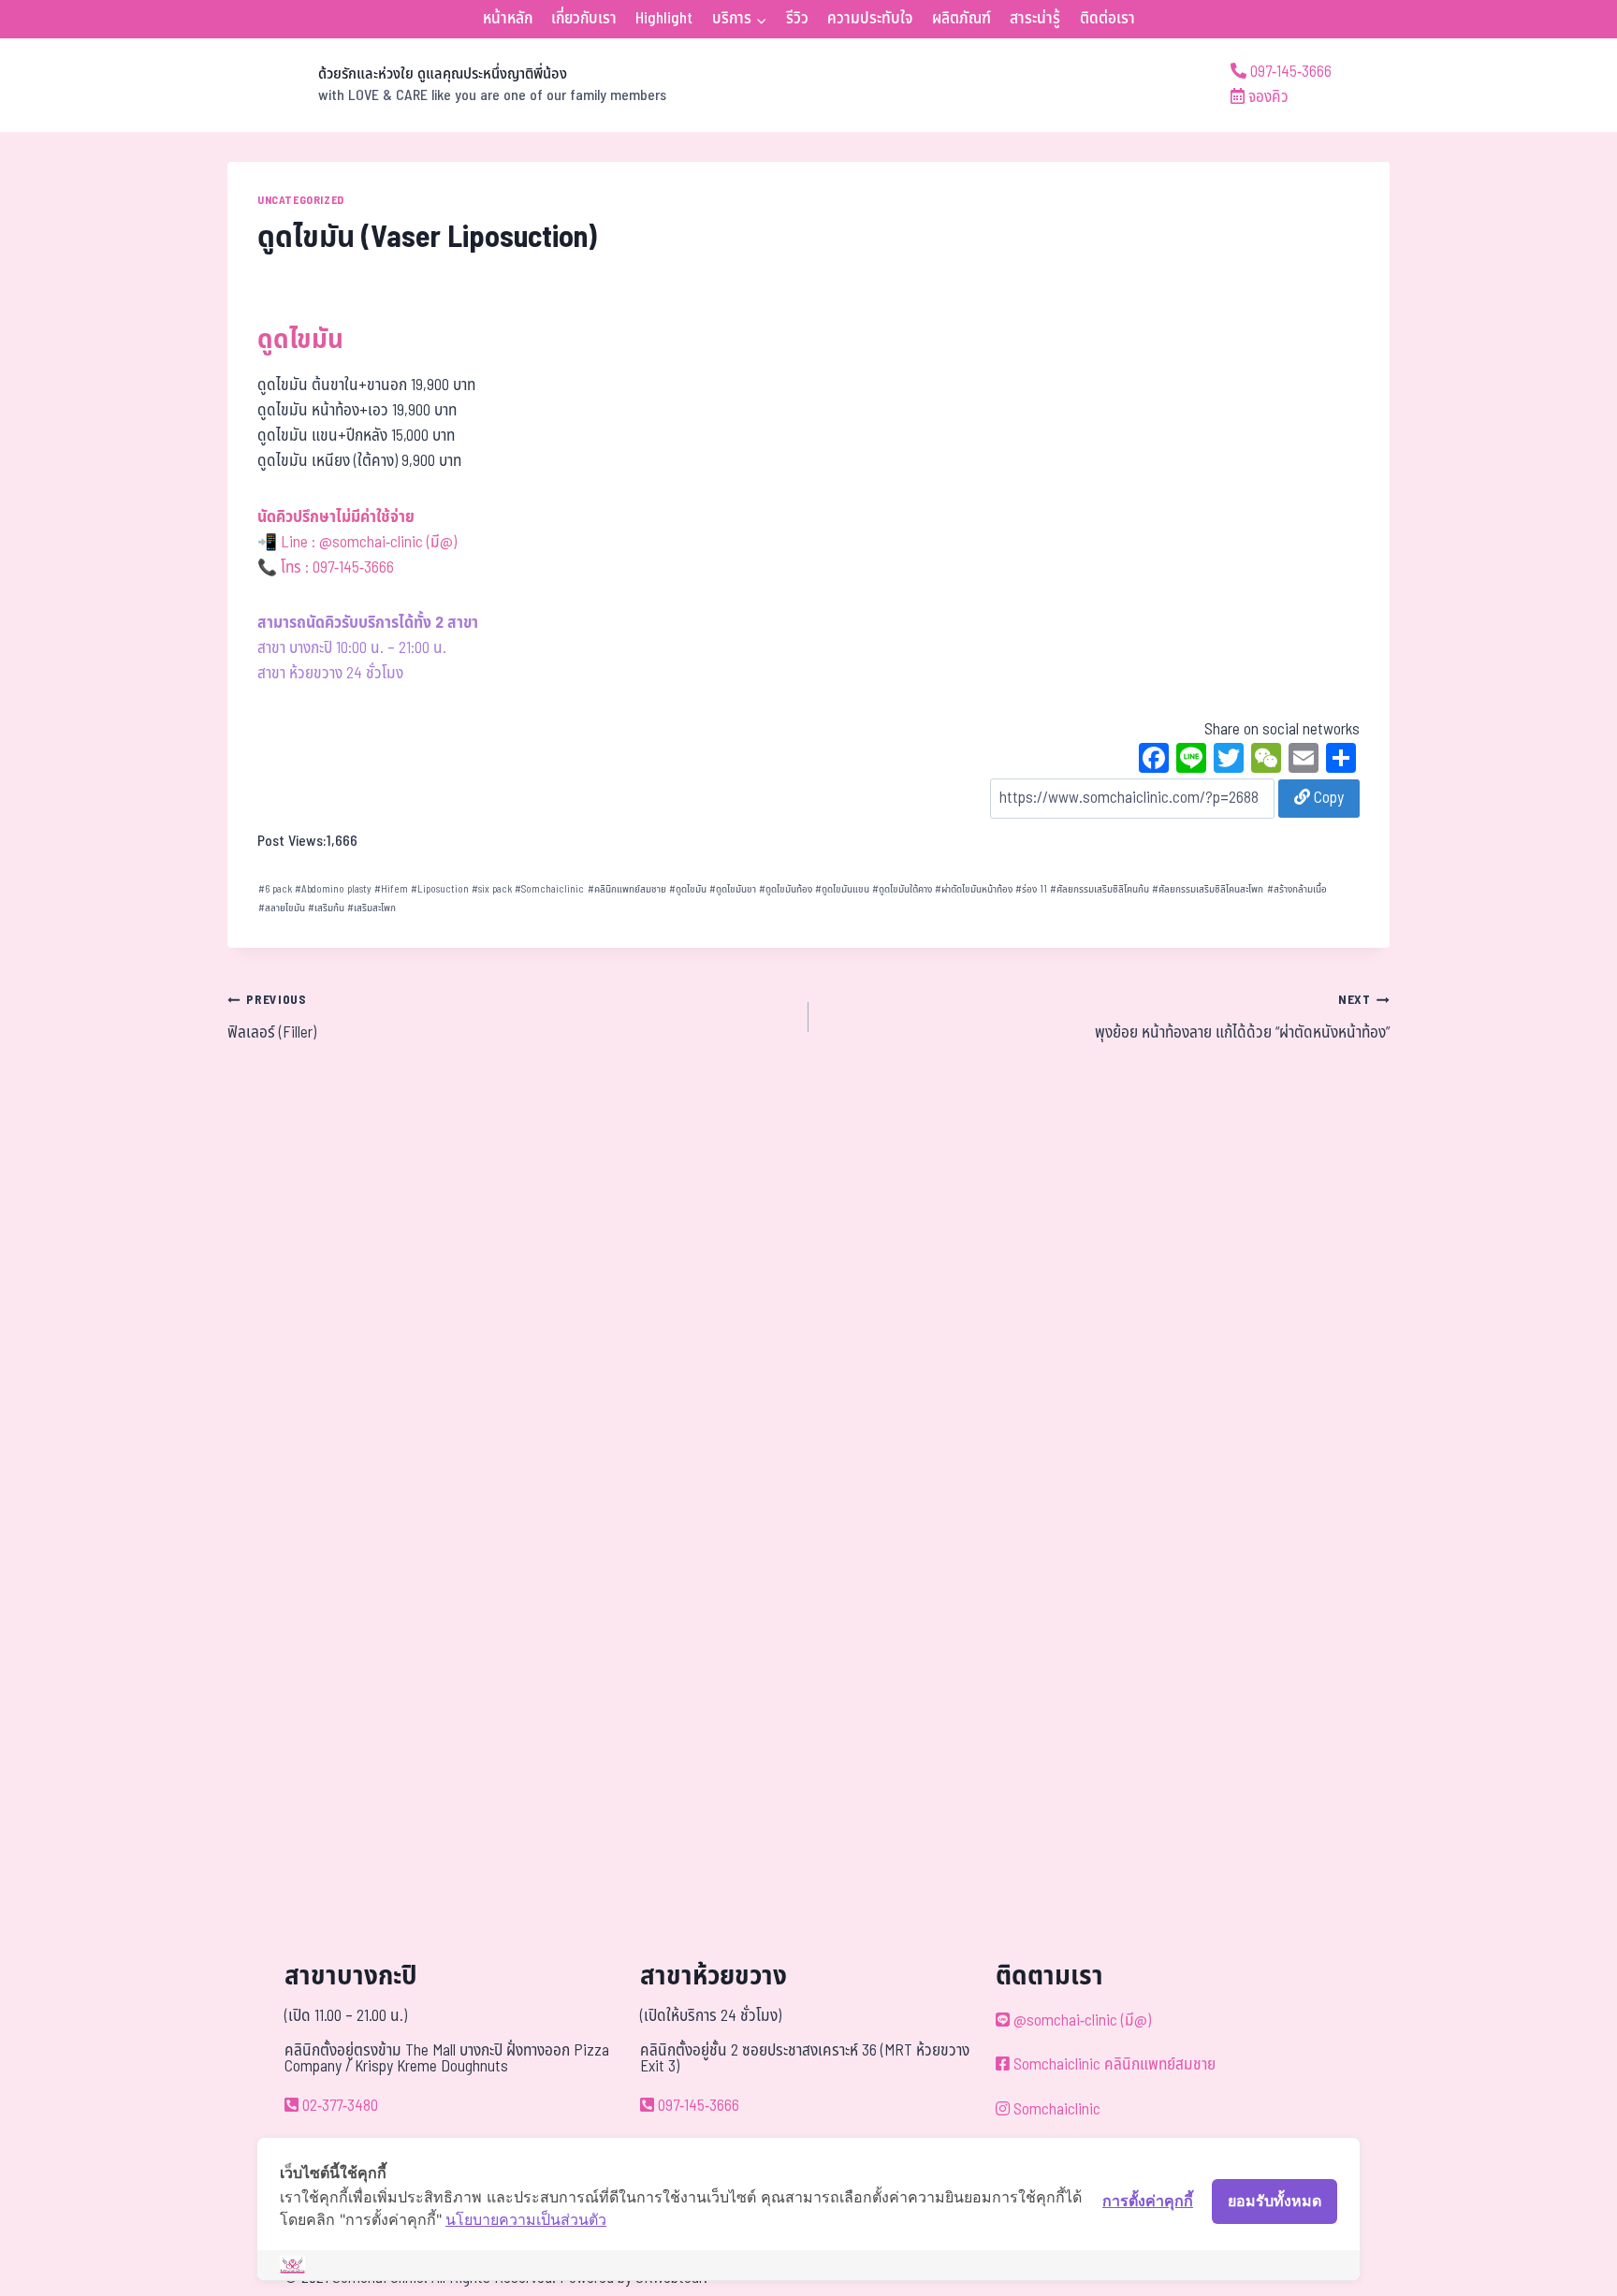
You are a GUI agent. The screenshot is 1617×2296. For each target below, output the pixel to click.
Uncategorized (301, 200)
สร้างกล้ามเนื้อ (1297, 889)
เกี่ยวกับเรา (584, 19)
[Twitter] (1229, 761)
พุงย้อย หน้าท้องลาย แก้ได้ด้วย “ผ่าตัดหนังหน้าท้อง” (1242, 1018)
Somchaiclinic (549, 889)
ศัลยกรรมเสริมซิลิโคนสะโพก (1208, 889)
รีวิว (797, 19)
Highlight (664, 19)
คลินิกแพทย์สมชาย (627, 889)
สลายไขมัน (282, 908)
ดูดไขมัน (688, 889)
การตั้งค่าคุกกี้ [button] (1148, 2201)
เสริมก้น (326, 908)
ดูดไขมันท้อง (786, 889)
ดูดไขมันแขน (842, 889)
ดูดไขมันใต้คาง (902, 889)
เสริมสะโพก (371, 908)
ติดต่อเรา (1107, 19)
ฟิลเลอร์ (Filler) (272, 1018)
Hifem (391, 889)
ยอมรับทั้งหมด (1275, 2201)
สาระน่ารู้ (1035, 19)
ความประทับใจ (870, 19)
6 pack (275, 889)
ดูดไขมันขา (733, 889)
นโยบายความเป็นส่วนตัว (526, 2219)
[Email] (1304, 761)
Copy (1327, 798)
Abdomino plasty (333, 889)
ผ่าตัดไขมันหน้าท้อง (974, 889)
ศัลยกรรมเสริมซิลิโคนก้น (1100, 889)
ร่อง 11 (1031, 889)
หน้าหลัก (508, 19)
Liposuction (440, 889)
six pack (492, 889)
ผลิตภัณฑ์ (961, 19)
